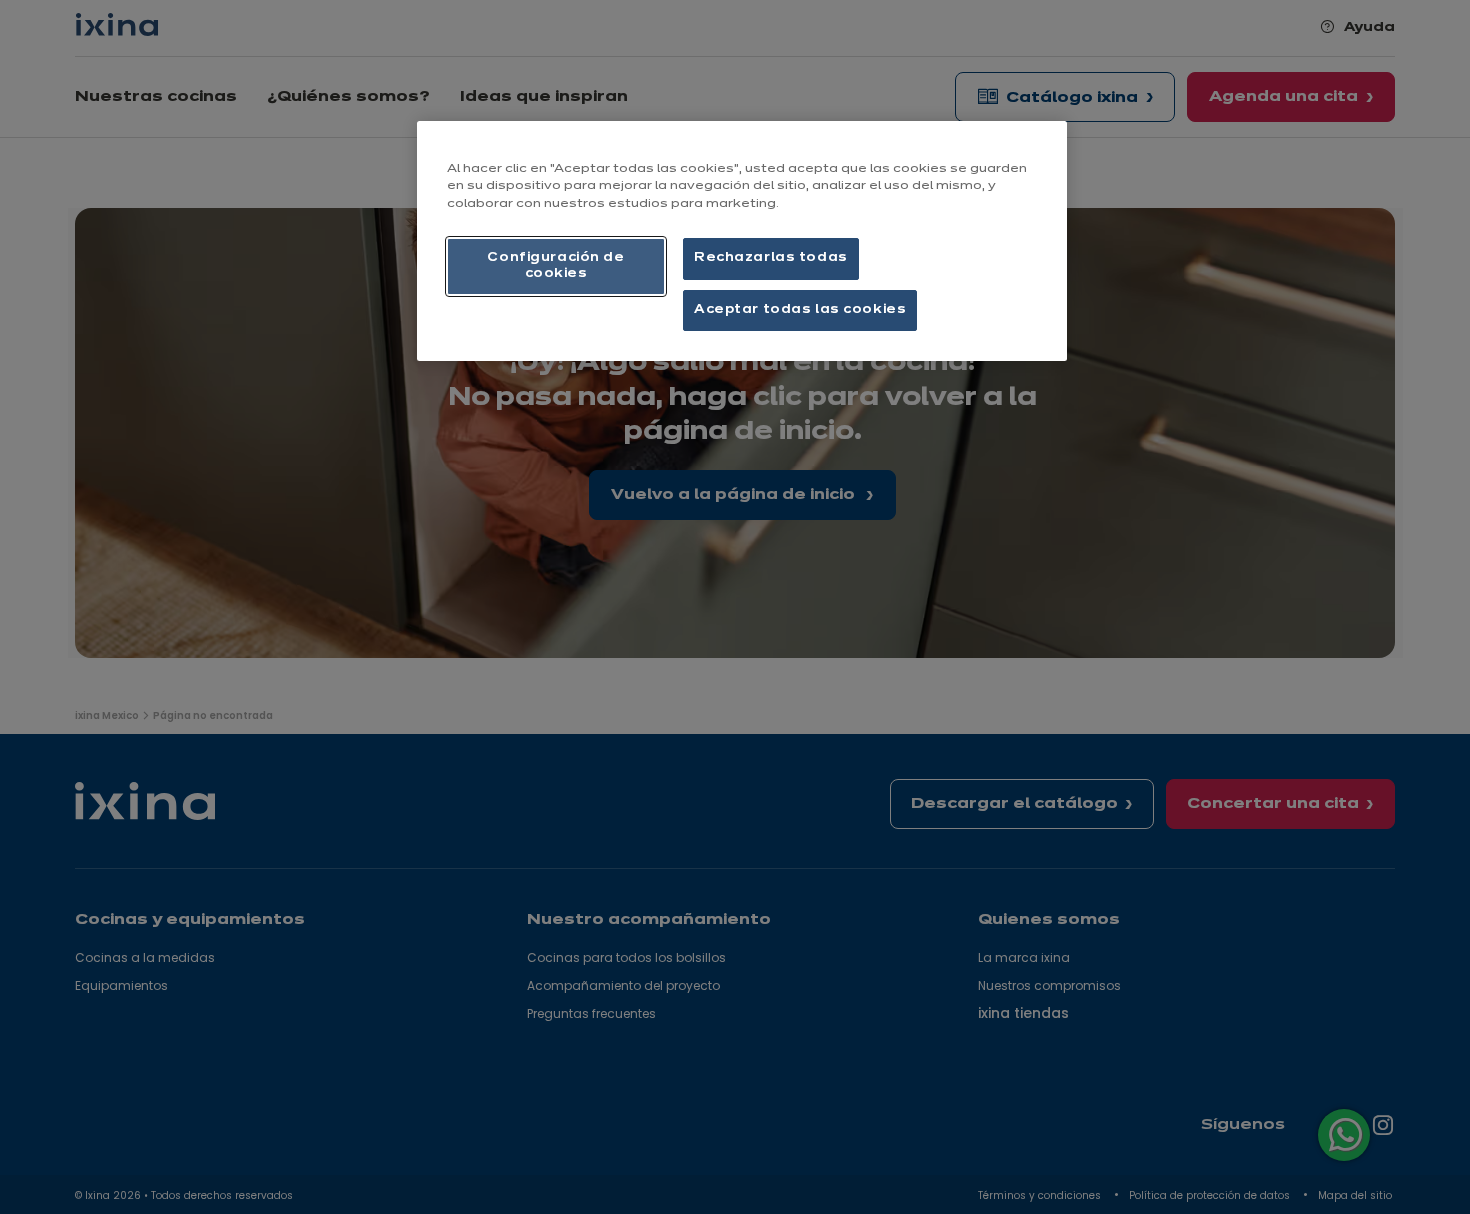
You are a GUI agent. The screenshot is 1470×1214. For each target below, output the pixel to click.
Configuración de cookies (555, 266)
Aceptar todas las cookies (800, 310)
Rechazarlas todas (771, 258)
